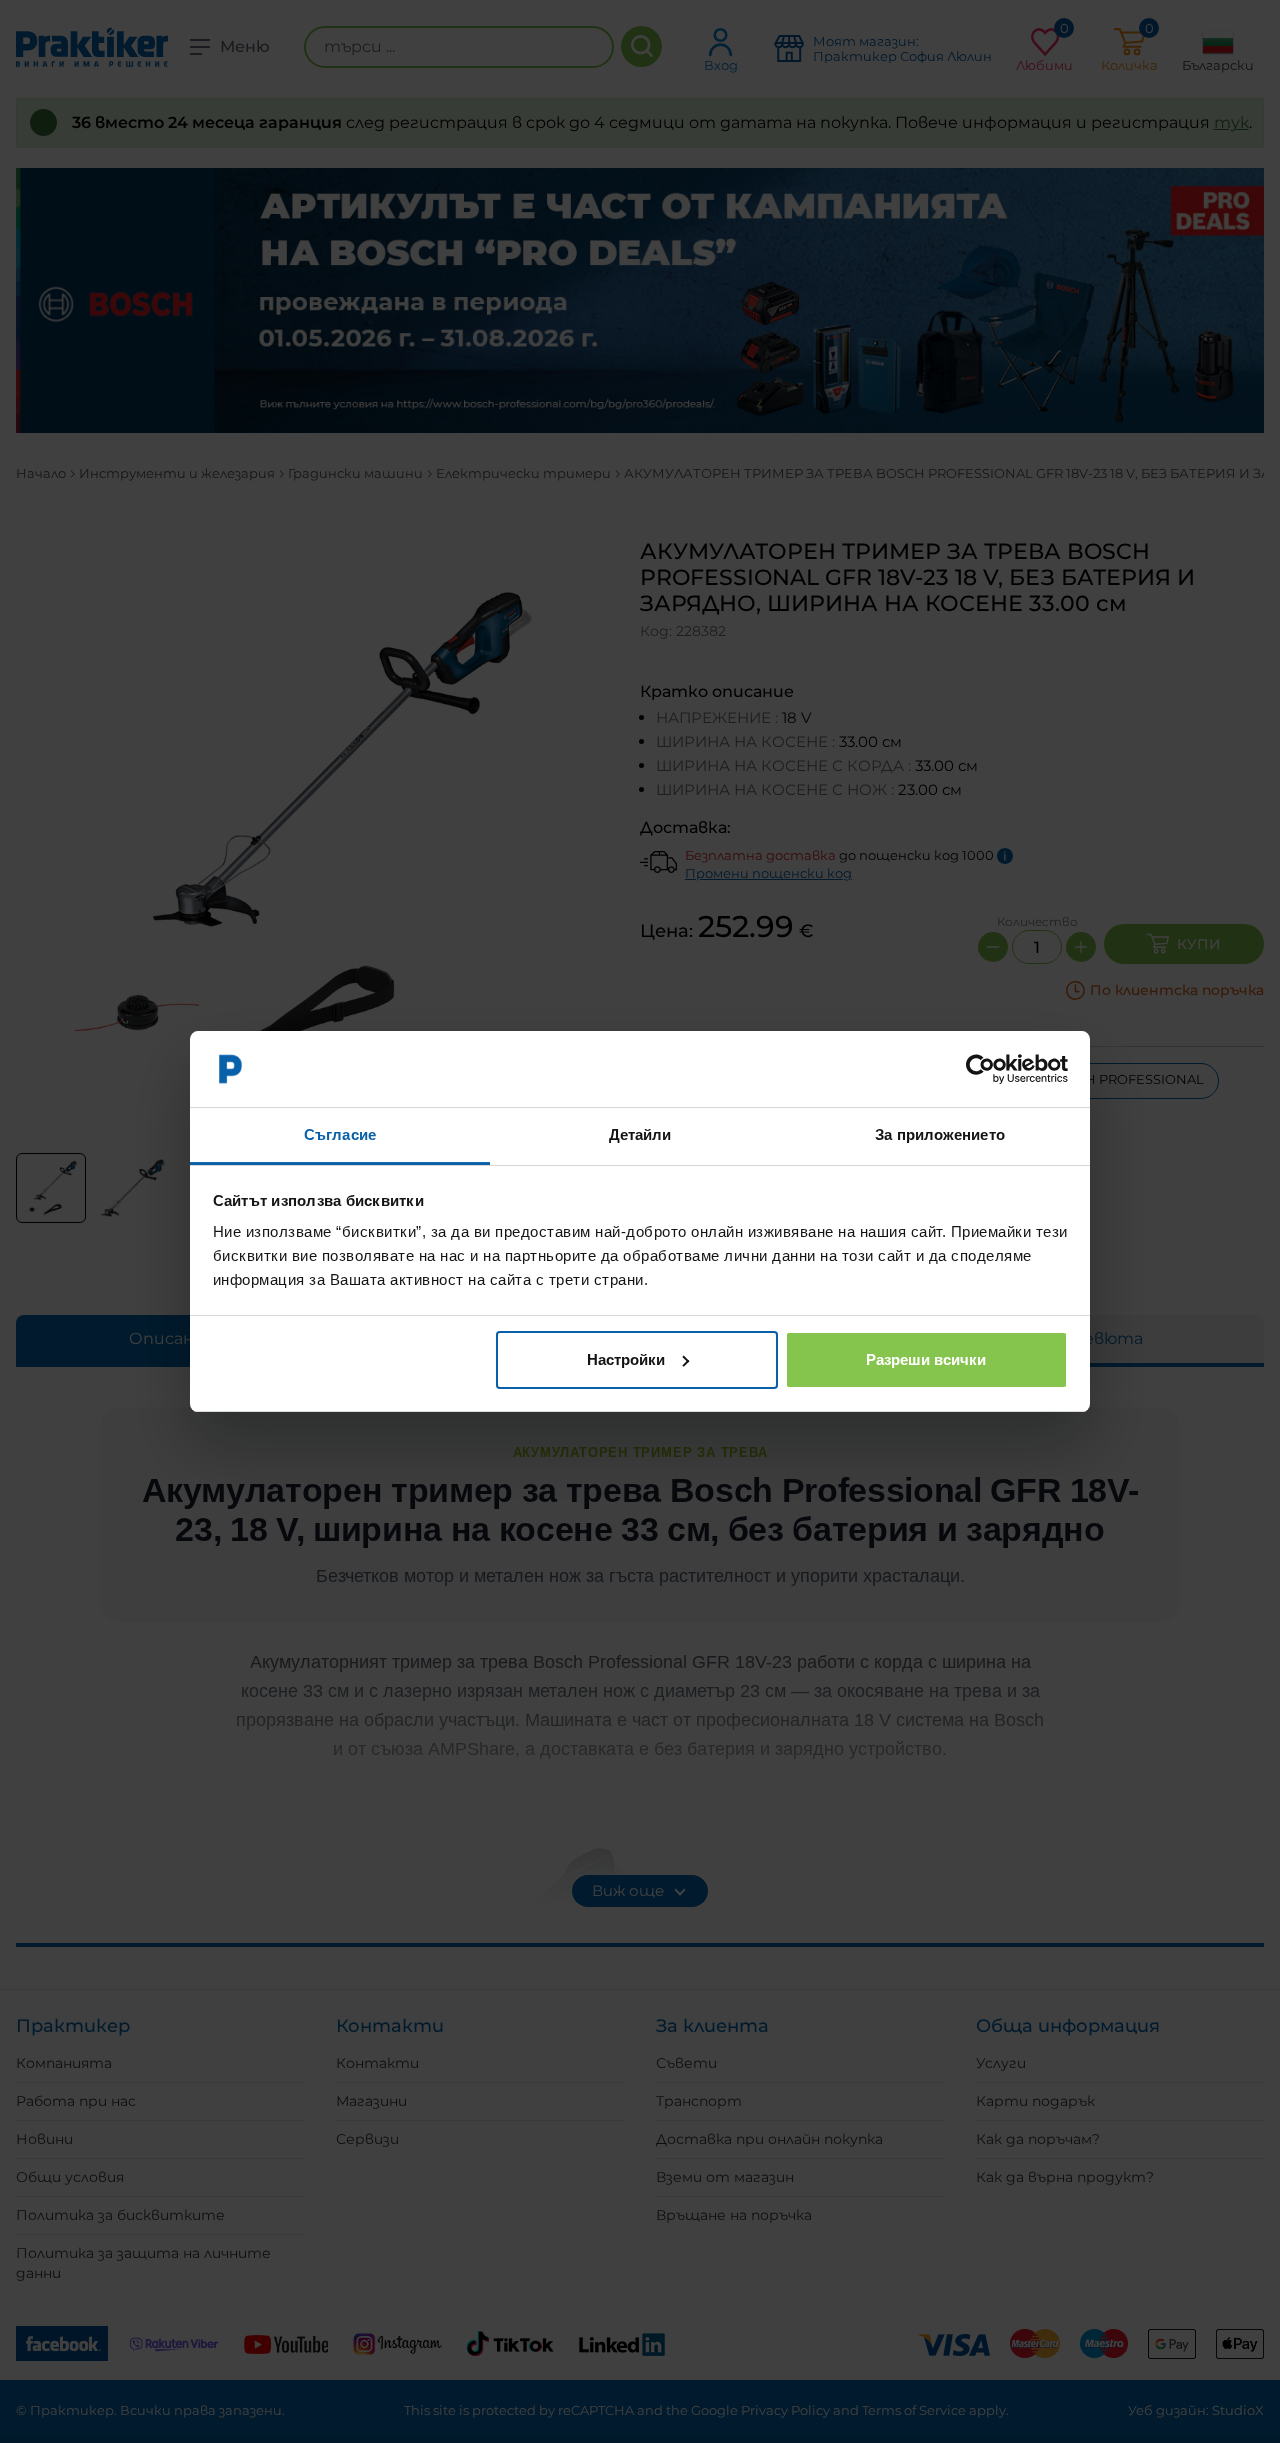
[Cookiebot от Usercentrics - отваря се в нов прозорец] (980, 1069)
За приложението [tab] (940, 1134)
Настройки (626, 1359)
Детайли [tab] (640, 1134)
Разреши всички (926, 1359)
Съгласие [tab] (340, 1134)
